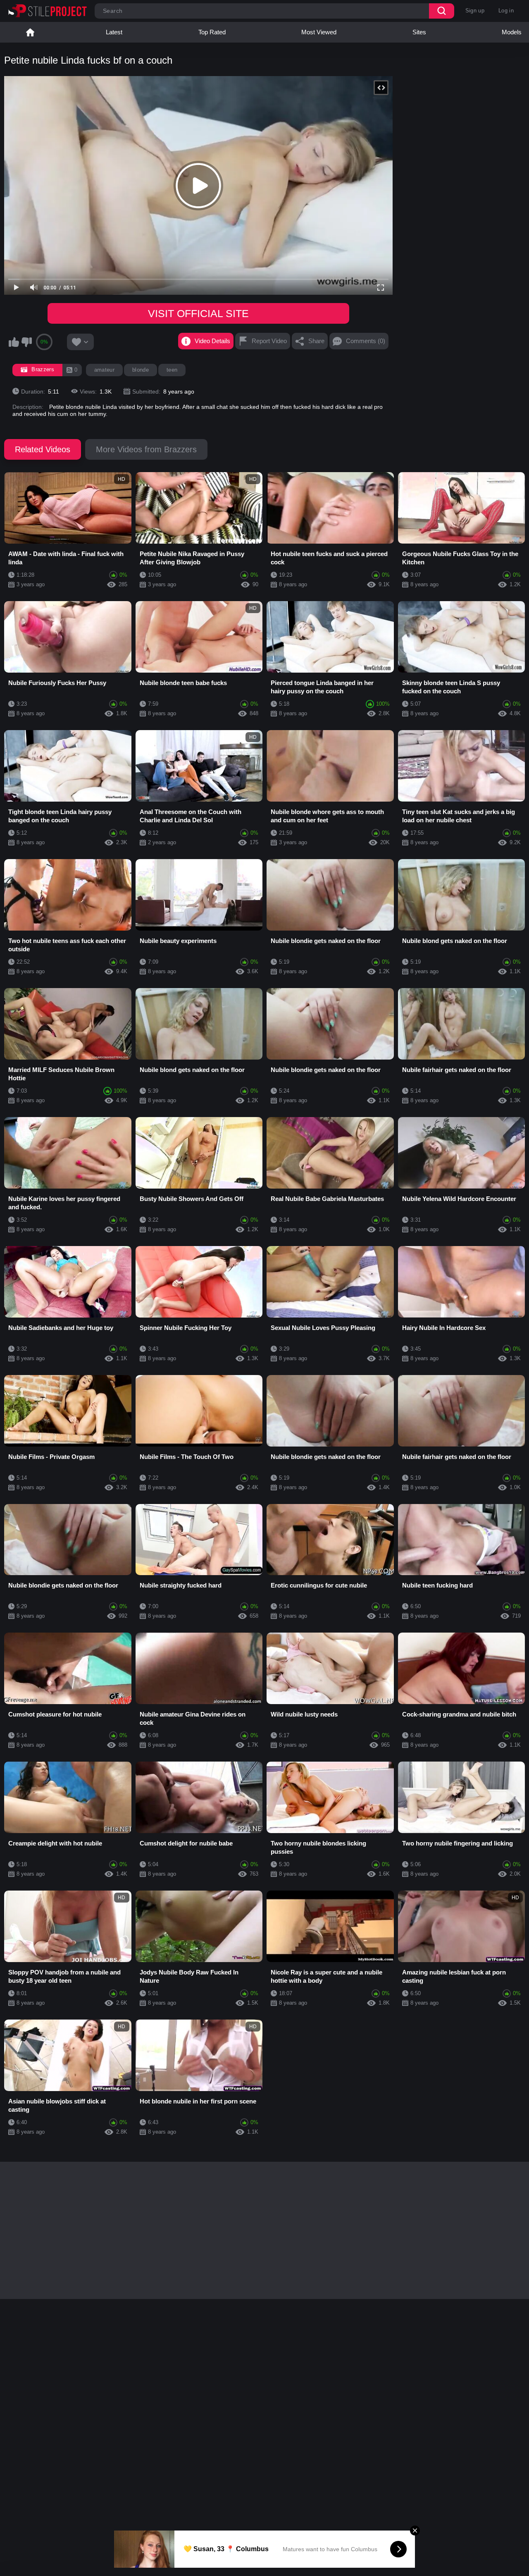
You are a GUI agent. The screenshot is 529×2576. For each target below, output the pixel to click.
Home (30, 32)
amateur (104, 370)
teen (172, 370)
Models (512, 32)
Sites (419, 32)
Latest (114, 32)
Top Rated (212, 32)
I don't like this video (26, 342)
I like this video (14, 342)
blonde (141, 370)
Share (316, 341)
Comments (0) (366, 341)
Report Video (269, 341)
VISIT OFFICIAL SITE (198, 313)
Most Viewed (319, 32)
